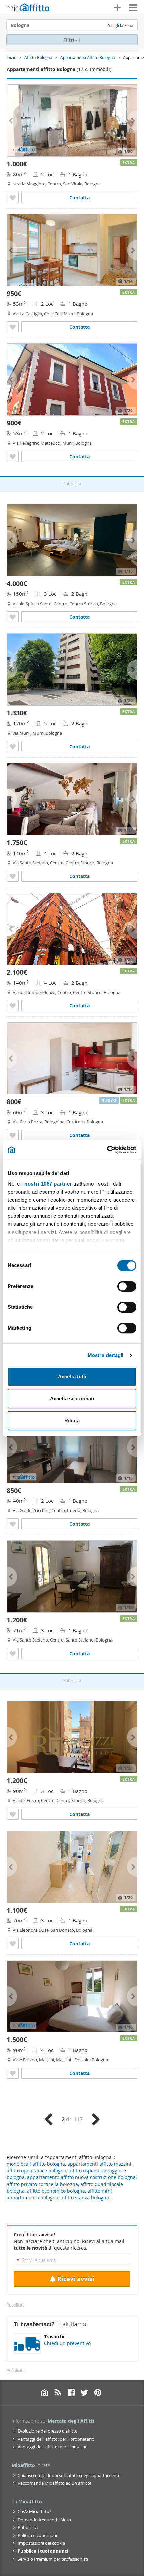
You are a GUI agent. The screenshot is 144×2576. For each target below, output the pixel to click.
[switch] (127, 1286)
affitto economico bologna (56, 2191)
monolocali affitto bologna (36, 2164)
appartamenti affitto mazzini (99, 2164)
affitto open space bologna (37, 2171)
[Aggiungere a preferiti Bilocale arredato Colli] (13, 327)
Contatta (80, 197)
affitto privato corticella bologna (42, 2184)
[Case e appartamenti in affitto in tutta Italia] (28, 8)
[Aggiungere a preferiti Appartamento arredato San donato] (13, 1943)
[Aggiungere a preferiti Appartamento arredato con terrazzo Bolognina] (13, 1135)
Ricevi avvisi (76, 2279)
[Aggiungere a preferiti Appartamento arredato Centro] (13, 617)
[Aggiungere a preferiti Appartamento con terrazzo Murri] (13, 746)
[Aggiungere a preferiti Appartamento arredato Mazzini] (13, 2073)
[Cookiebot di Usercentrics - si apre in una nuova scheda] (107, 1150)
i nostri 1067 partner (47, 1184)
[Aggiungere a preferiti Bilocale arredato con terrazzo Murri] (13, 456)
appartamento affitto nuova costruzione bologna (81, 2177)
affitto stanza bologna (85, 2197)
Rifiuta (72, 1421)
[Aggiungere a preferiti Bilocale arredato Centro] (13, 197)
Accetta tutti (72, 1377)
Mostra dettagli (106, 1355)
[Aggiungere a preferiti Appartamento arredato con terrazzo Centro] (13, 1653)
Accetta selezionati (72, 1398)
